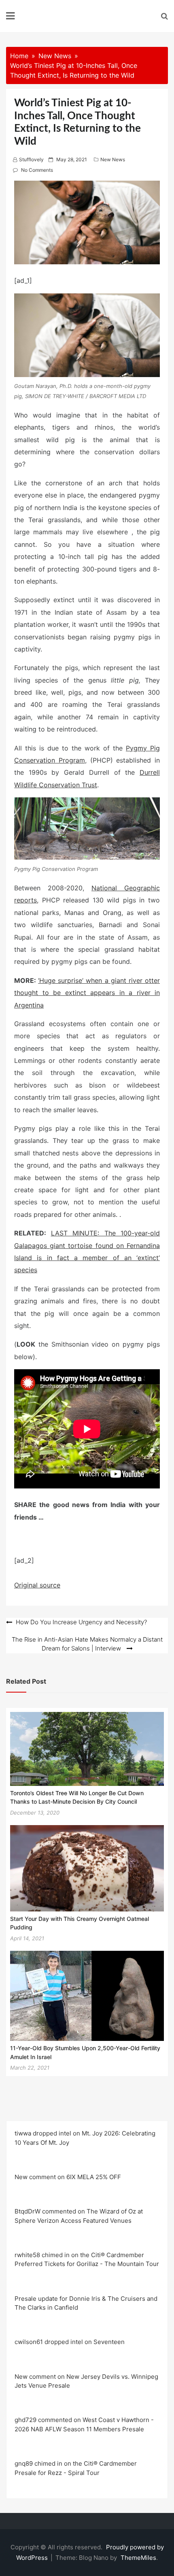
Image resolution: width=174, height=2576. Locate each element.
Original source (37, 1585)
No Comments (37, 170)
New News (113, 159)
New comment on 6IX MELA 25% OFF (68, 2177)
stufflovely (31, 159)
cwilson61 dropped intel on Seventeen (70, 2342)
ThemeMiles (138, 2558)
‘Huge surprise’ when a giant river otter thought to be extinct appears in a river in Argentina (87, 993)
